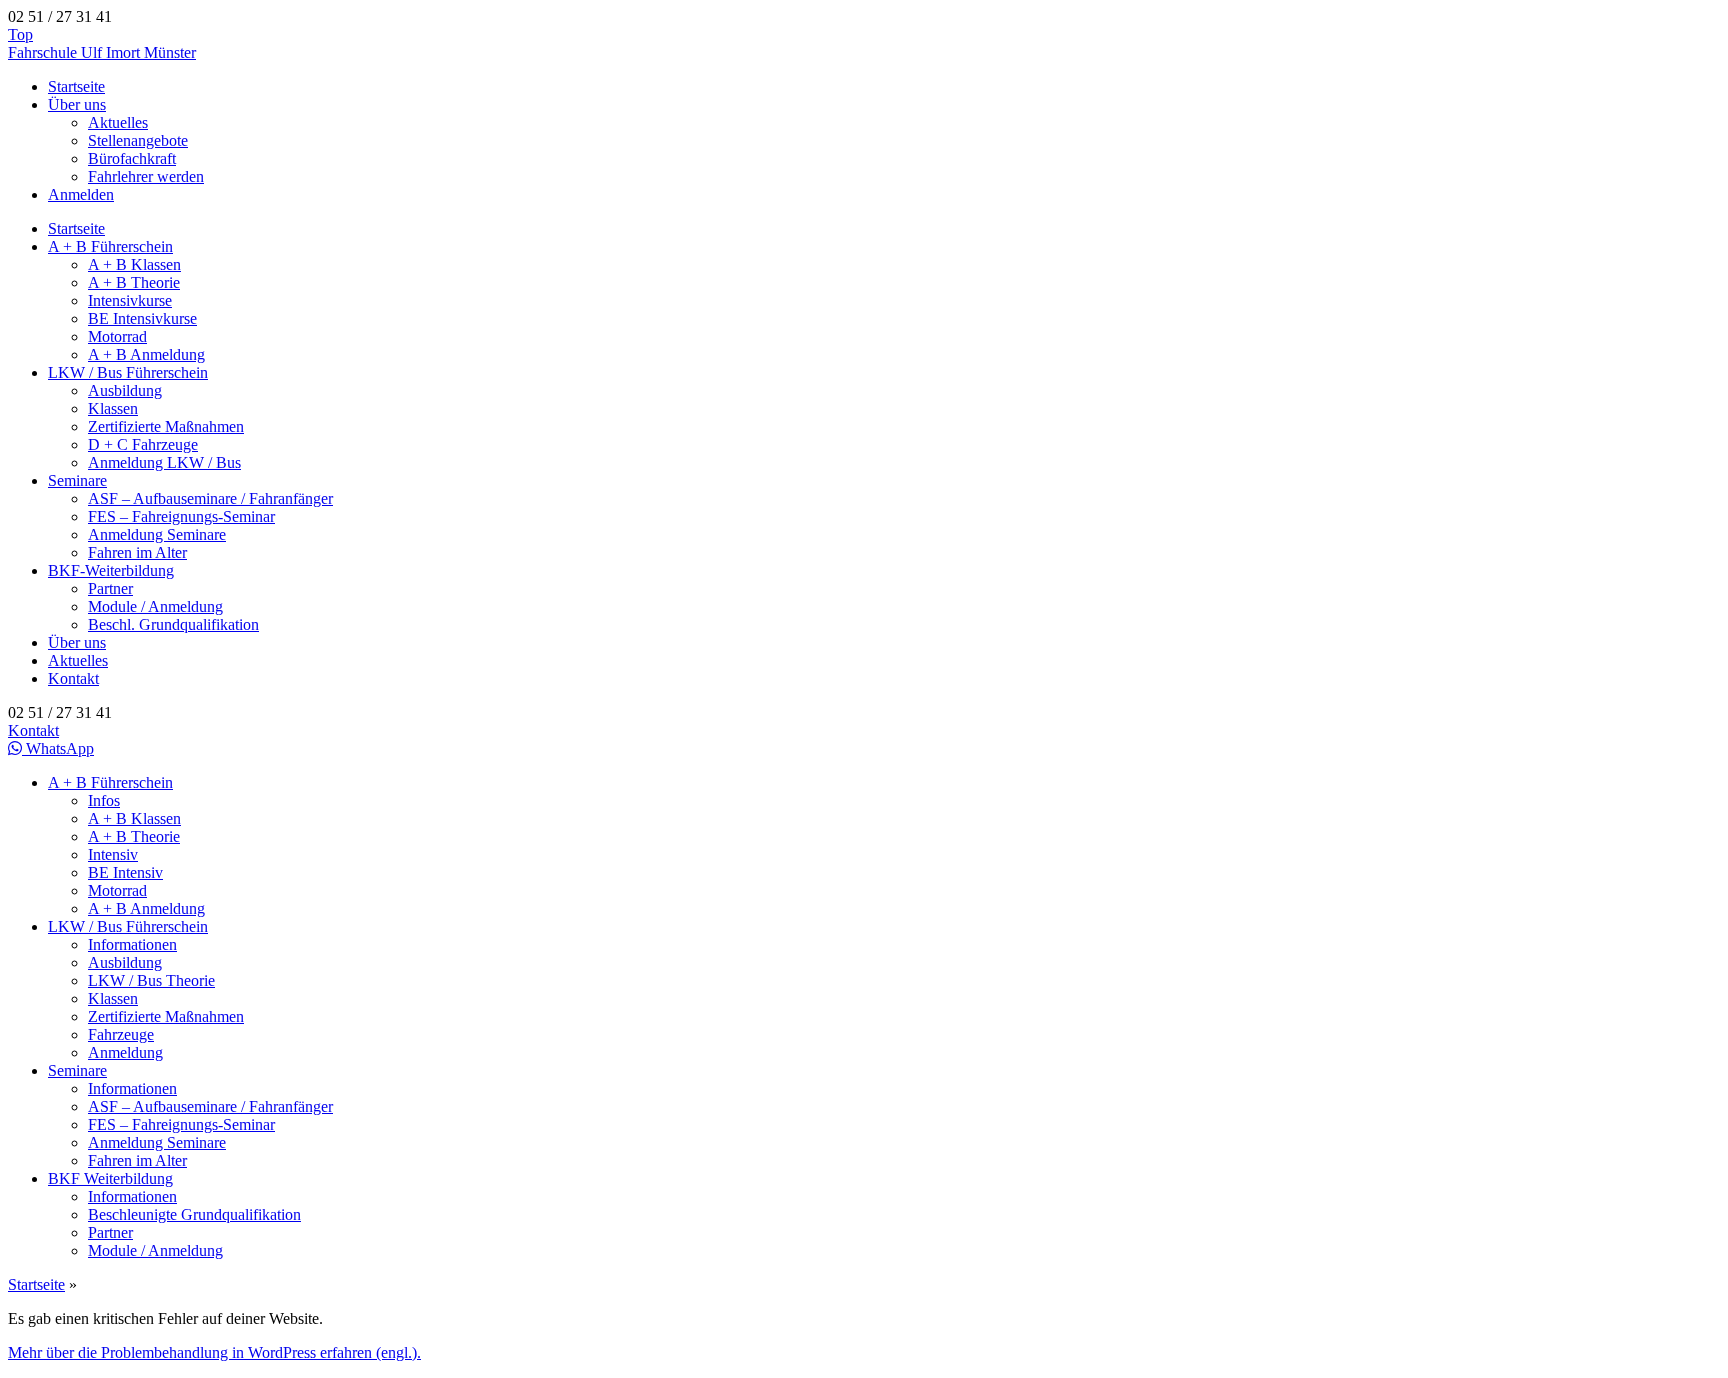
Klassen (113, 408)
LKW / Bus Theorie (151, 980)
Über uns (77, 104)
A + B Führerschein (110, 246)
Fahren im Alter (137, 552)
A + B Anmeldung (146, 354)
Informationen (132, 944)
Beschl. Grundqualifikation (173, 624)
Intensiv (113, 854)
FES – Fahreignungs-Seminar (181, 516)
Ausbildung (125, 390)
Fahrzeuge (121, 1034)
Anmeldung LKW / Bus (164, 462)
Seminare (77, 480)
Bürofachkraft (132, 158)
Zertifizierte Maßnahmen (166, 426)
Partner (110, 588)
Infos (104, 800)
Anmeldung (125, 1052)
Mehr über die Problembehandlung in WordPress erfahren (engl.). (214, 1352)
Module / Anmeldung (155, 606)
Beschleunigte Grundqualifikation (194, 1214)
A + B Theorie (134, 282)
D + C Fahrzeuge (143, 444)
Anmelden (81, 194)
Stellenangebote (138, 140)
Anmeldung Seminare (157, 534)
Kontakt (73, 678)
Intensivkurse (130, 300)
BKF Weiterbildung (110, 1178)
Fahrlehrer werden (146, 176)
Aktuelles (118, 122)
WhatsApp (58, 748)
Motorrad (117, 336)
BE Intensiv (125, 872)
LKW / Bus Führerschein (128, 372)
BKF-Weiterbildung (111, 570)
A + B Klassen (134, 264)
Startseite (76, 86)
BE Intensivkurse (142, 318)
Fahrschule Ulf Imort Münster (102, 52)
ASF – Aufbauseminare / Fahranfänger (210, 498)
